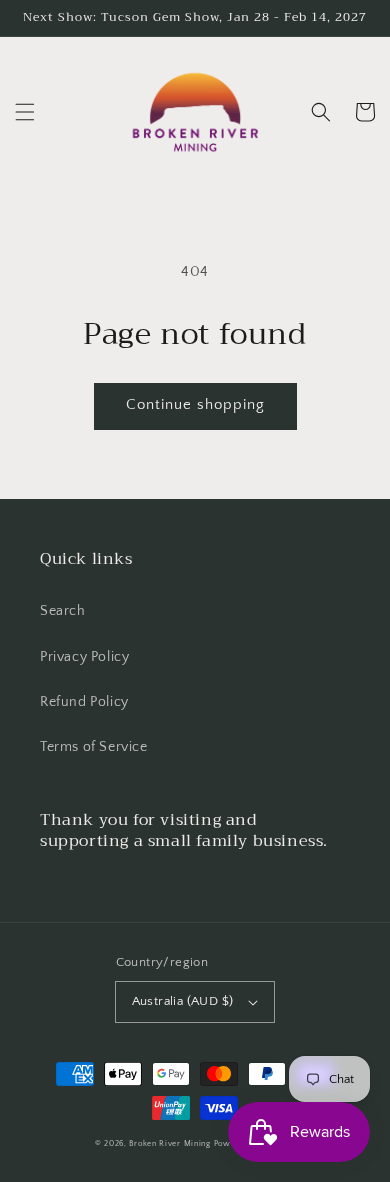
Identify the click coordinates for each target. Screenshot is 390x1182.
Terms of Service (94, 747)
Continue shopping (195, 404)
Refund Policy (84, 702)
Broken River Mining (169, 1143)
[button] (25, 112)
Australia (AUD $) (183, 1001)
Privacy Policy (84, 657)
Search (63, 611)
